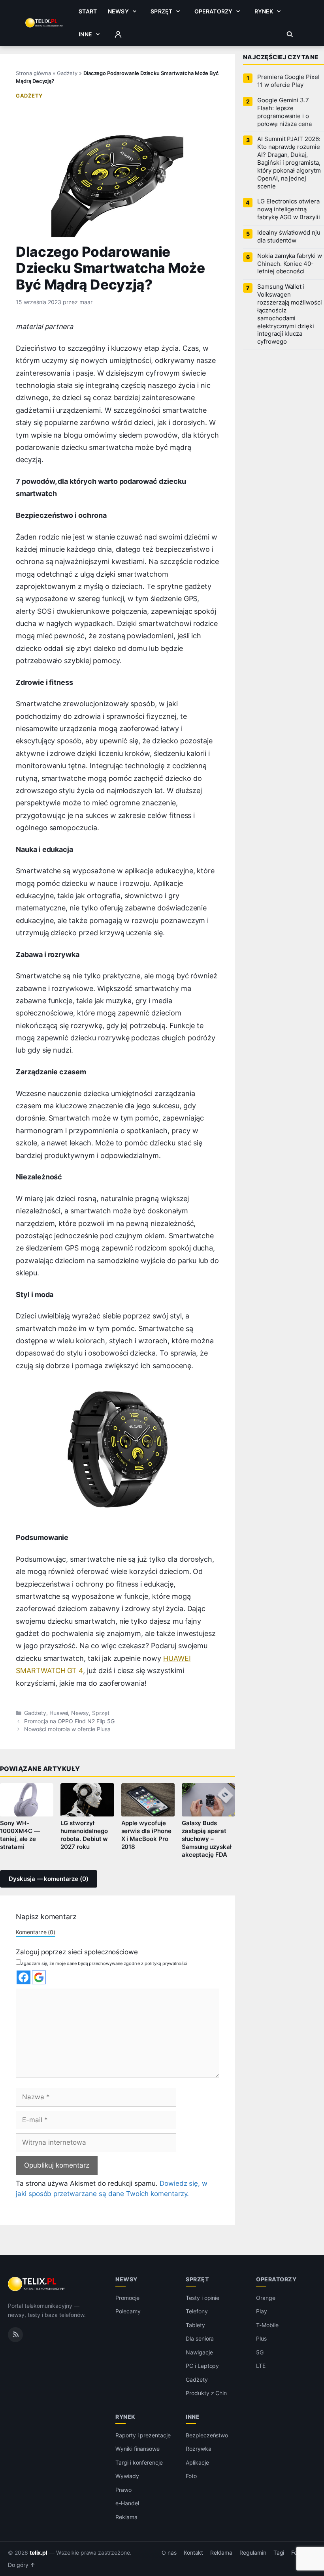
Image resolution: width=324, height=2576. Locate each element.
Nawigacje (199, 2352)
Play (262, 2311)
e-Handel (127, 2503)
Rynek (264, 11)
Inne (85, 34)
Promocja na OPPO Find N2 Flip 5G (69, 1721)
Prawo (123, 2490)
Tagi (279, 2553)
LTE (261, 2366)
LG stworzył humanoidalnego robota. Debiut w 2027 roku (84, 1835)
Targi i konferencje (139, 2462)
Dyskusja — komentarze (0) (49, 1879)
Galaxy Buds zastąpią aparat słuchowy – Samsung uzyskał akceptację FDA (207, 1839)
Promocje (127, 2298)
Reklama (126, 2517)
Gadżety (67, 73)
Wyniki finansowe (138, 2449)
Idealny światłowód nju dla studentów (289, 237)
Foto (191, 2476)
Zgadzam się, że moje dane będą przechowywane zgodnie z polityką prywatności (104, 1963)
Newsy (118, 11)
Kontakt (194, 2553)
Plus (261, 2338)
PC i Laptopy (202, 2366)
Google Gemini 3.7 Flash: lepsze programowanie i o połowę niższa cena (284, 112)
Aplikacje (197, 2462)
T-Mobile (267, 2325)
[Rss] (15, 2335)
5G (260, 2352)
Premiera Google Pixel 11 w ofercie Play (288, 81)
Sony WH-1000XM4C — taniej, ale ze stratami (20, 1835)
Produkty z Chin (206, 2393)
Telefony (197, 2311)
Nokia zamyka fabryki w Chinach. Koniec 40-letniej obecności (290, 264)
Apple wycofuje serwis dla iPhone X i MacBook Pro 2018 (146, 1835)
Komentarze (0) (36, 1932)
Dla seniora (200, 2338)
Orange (266, 2298)
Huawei (59, 1713)
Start (88, 11)
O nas (169, 2553)
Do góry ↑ (22, 2565)
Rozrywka (199, 2449)
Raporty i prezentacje (143, 2435)
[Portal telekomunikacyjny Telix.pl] (37, 2284)
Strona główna (33, 73)
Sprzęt (161, 11)
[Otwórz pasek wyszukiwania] (290, 34)
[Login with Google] (39, 1977)
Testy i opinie (202, 2298)
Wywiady (127, 2476)
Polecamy (128, 2311)
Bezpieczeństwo (207, 2435)
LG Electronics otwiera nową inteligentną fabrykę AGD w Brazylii (289, 209)
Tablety (195, 2325)
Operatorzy (213, 11)
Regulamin (253, 2553)
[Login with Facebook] (24, 1977)
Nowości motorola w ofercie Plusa (67, 1729)
